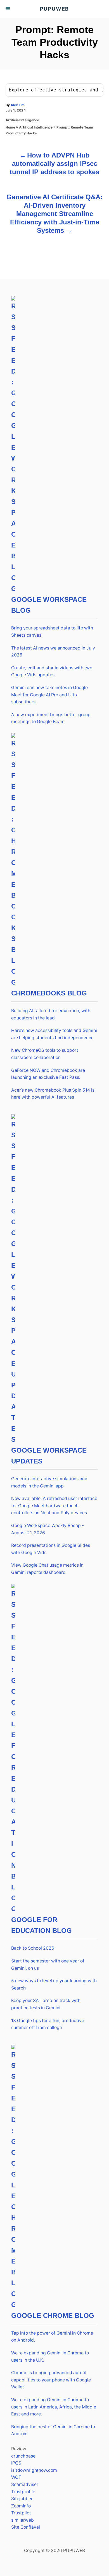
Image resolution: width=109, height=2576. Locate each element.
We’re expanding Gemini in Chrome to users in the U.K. (50, 2356)
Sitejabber (22, 2499)
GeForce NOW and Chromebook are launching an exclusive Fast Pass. (48, 1074)
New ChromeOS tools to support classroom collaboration (45, 1054)
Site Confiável (26, 2527)
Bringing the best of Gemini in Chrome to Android (53, 2430)
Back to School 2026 (33, 1948)
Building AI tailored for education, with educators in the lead (51, 1014)
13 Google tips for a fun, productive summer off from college (48, 2024)
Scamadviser (25, 2484)
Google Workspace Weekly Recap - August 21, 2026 (48, 1529)
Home (10, 127)
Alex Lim (18, 105)
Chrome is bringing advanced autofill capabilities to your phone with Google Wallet (51, 2380)
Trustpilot (21, 2513)
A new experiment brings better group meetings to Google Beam (51, 718)
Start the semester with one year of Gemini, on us (48, 1965)
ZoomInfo (21, 2506)
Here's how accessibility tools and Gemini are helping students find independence (54, 1034)
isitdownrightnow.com (34, 2470)
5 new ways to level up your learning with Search (54, 1984)
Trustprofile (23, 2492)
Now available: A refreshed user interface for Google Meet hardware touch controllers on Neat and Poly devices (54, 1506)
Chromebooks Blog (49, 993)
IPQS (16, 2463)
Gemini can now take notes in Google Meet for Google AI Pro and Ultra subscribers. (49, 695)
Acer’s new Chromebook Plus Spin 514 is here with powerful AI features (53, 1094)
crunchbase (23, 2456)
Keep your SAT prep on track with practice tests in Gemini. (46, 2004)
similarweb (22, 2520)
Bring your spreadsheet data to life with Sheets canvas (52, 632)
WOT (16, 2477)
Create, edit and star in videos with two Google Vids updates (52, 671)
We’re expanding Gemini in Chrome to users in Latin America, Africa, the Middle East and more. (54, 2407)
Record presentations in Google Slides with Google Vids (51, 1549)
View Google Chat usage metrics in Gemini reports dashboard (47, 1569)
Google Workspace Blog (49, 605)
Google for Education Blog (42, 1925)
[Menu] (8, 9)
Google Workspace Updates (49, 1456)
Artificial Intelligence (22, 120)
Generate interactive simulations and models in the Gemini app (49, 1482)
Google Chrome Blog (53, 2316)
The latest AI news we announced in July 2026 (53, 652)
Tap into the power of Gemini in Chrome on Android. (52, 2337)
